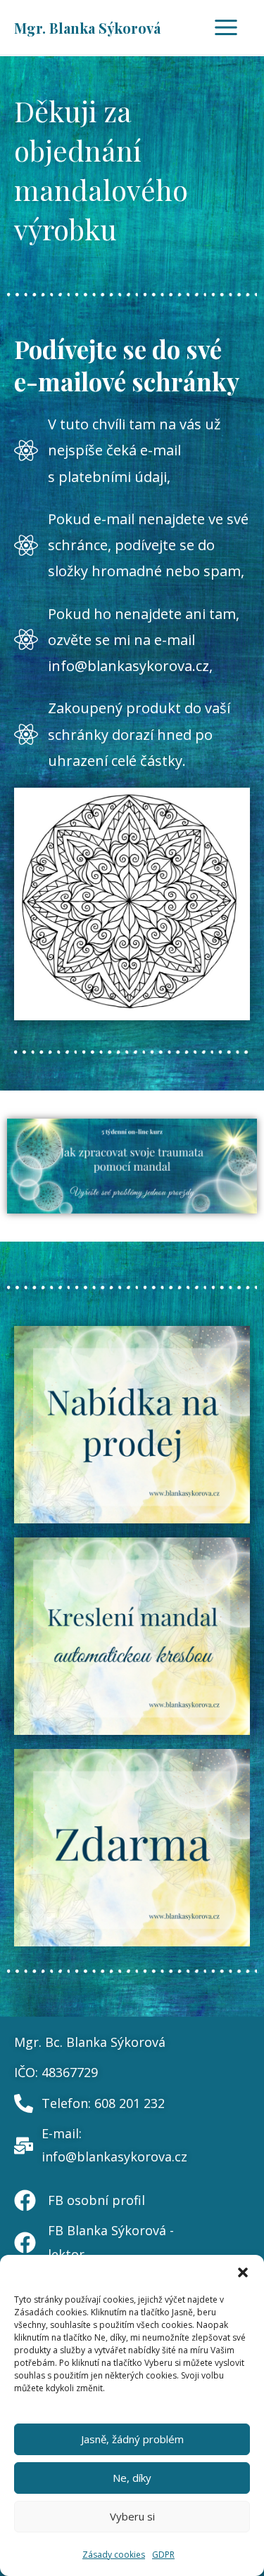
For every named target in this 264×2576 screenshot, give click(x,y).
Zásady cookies (114, 2555)
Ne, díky (132, 2478)
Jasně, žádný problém (132, 2439)
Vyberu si (132, 2516)
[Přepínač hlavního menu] (226, 27)
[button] (243, 2272)
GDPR (163, 2555)
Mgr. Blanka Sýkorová (87, 28)
